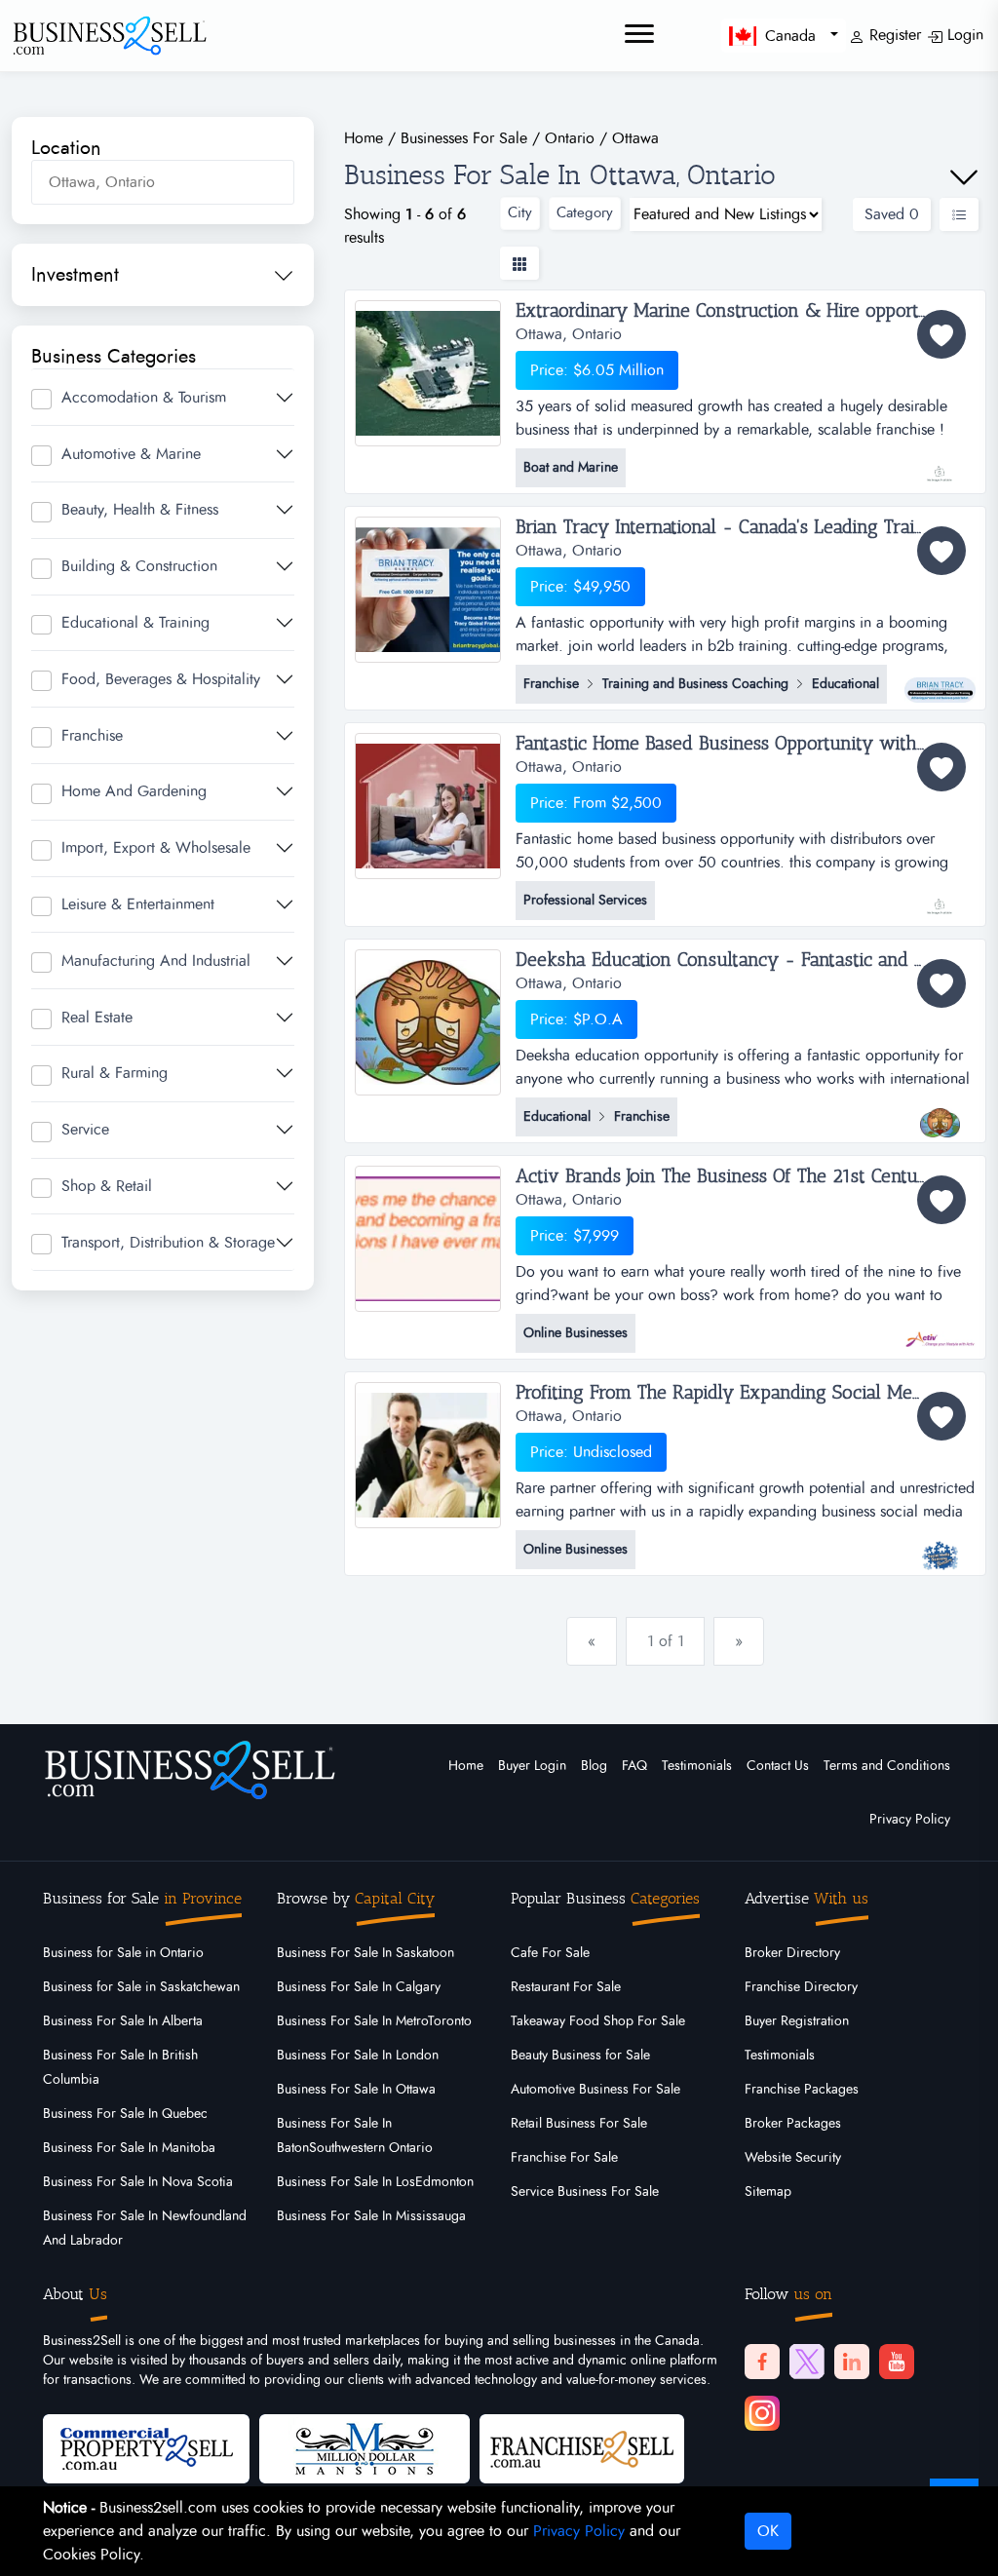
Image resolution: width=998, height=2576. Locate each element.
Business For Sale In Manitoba (129, 2148)
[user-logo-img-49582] (940, 897)
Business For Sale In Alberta (123, 2021)
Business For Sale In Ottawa (356, 2090)
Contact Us (778, 1766)
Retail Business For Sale (579, 2124)
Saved (892, 214)
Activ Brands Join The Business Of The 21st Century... (730, 1176)
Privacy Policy (910, 1820)
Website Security (793, 2158)
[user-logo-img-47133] (940, 1546)
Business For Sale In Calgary (359, 1987)
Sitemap (768, 2192)
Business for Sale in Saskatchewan (141, 1987)
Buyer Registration (797, 2021)
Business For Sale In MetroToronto (374, 2021)
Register (893, 35)
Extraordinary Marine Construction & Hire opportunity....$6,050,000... (745, 311)
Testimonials (697, 1766)
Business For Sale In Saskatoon (365, 1953)
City (520, 213)
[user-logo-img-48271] (940, 1329)
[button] (784, 36)
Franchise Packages (802, 2090)
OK (768, 2531)
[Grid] (519, 263)
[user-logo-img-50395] (940, 680)
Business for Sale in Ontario (123, 1953)
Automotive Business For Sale (595, 2090)
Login (963, 35)
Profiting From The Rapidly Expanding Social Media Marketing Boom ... (745, 1393)
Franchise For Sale (564, 2158)
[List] (959, 214)
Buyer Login (532, 1766)
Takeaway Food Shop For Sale (598, 2021)
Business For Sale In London (358, 2056)
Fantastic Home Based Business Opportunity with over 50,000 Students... (745, 744)
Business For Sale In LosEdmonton (375, 2182)
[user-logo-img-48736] (940, 1113)
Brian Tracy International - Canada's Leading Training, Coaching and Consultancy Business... (745, 527)
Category (585, 213)
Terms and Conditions (887, 1766)
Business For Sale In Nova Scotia (138, 2182)
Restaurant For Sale (566, 1987)
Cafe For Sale (550, 1953)
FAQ (634, 1766)
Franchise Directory (801, 1987)
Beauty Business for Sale (580, 2056)
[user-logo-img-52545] (940, 464)
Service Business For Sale (585, 2192)
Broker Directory (792, 1953)
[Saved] (941, 334)
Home (466, 1766)
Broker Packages (793, 2124)
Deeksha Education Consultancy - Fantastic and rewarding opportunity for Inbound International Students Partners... (745, 960)
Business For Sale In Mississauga (371, 2216)
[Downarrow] (964, 177)
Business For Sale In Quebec (125, 2114)
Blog (594, 1766)
